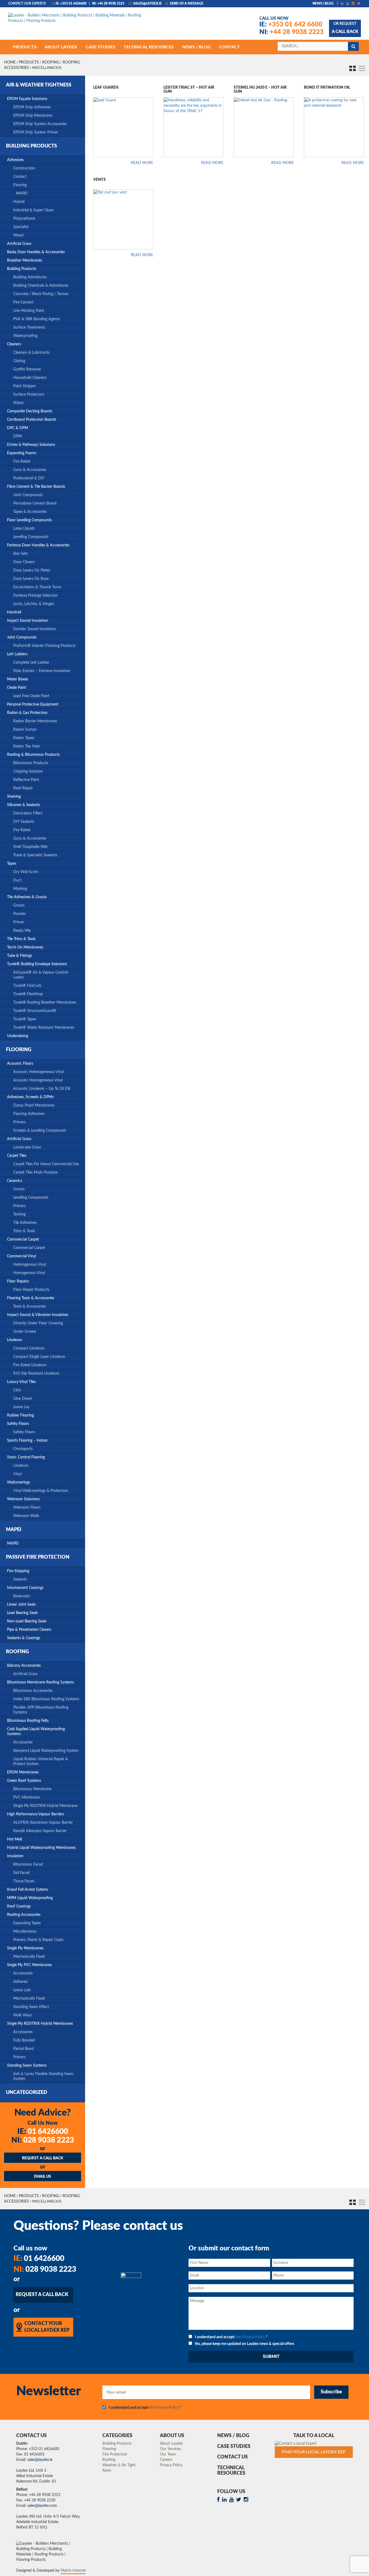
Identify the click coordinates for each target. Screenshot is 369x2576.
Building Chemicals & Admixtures (41, 286)
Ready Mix (22, 931)
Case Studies (234, 2447)
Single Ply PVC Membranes (29, 1965)
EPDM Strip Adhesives (32, 107)
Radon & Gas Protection (27, 713)
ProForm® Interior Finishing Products (44, 646)
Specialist (21, 227)
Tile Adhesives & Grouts (27, 897)
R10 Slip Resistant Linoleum (36, 1374)
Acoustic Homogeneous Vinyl (38, 1080)
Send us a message (186, 4)
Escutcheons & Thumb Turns (37, 587)
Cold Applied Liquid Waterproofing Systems (36, 1732)
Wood (18, 235)
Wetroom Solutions (23, 1499)
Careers (166, 2460)
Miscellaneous (25, 1932)
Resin (107, 2471)
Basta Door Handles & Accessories (36, 252)
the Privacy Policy (250, 2337)
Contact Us (232, 2457)
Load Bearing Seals (22, 1613)
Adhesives (15, 160)
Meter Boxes (18, 679)
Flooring (20, 185)
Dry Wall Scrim (26, 872)
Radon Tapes (24, 738)
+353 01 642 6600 (291, 25)
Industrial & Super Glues (33, 210)
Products (29, 62)
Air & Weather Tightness (39, 85)
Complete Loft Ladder (31, 663)
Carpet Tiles (17, 1156)
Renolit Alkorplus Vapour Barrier (40, 1831)
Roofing (51, 62)
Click (17, 1390)
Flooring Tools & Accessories (31, 1298)
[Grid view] (351, 68)
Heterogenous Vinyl (30, 1265)
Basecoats (22, 1596)
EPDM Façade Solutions (27, 99)
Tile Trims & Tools (21, 939)
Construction (24, 168)
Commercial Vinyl (21, 1256)
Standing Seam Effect (31, 2007)
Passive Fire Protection (38, 1557)
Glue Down (23, 1399)
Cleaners (14, 344)
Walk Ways (23, 2015)
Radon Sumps (25, 730)
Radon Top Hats (27, 746)
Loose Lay (21, 1407)
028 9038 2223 (43, 2140)
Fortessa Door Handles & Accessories (38, 545)
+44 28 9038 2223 (291, 32)
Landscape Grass (27, 1147)
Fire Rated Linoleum (30, 1365)
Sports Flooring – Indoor (27, 1441)
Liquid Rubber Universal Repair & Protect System (41, 1762)
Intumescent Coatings (25, 1588)
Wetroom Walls (26, 1516)
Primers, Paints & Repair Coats (38, 1940)
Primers (19, 1122)
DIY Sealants (24, 822)
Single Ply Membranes (25, 1948)
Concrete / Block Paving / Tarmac (41, 294)
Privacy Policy (171, 2465)
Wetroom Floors (27, 1508)
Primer (19, 922)
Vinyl (17, 1474)
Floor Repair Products (31, 1290)
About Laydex (171, 2444)
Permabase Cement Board (35, 503)
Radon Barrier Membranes (35, 721)
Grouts (19, 906)
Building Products (31, 146)
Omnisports (23, 1449)
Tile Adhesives (25, 1223)
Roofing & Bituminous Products (33, 755)
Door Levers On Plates (32, 570)
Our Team (168, 2454)
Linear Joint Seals (21, 1605)
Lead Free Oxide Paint (31, 696)
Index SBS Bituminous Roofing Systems (46, 1699)
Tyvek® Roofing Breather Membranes (45, 1003)
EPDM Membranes (23, 1772)
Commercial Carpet (23, 1239)
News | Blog (323, 4)
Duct (17, 880)
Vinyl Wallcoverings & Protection (41, 1491)
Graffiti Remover (27, 369)
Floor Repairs (18, 1281)
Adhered (20, 1982)
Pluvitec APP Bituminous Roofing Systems (41, 1710)
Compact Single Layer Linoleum (39, 1357)
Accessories (23, 1742)
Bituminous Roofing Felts (28, 1721)
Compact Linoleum (29, 1348)
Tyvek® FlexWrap (28, 994)
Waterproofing (25, 336)
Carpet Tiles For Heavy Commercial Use (46, 1164)
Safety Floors (18, 1424)
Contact (20, 177)
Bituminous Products (31, 763)
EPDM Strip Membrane (33, 116)
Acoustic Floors (20, 1064)
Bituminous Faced (28, 1865)
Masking (20, 889)
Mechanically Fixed (29, 1957)
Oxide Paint (17, 688)
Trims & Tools (24, 1231)
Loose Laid (22, 1990)
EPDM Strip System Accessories (40, 124)
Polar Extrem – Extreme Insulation (42, 671)
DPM (18, 436)
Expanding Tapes (27, 1923)
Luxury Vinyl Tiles (21, 1382)
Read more (142, 163)
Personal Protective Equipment (33, 704)
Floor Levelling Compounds (29, 520)
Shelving (14, 797)
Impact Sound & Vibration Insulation (38, 1315)
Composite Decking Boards (30, 411)
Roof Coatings (19, 1906)
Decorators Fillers (28, 813)
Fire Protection (115, 2454)
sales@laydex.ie (147, 4)
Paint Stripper (25, 386)
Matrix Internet (73, 2571)
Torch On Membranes (25, 947)
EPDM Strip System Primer (36, 132)
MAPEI (22, 193)
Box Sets (21, 554)
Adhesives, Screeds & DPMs (30, 1097)
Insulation (15, 1856)
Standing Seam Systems (27, 2066)
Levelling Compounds (31, 537)
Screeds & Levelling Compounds (40, 1131)
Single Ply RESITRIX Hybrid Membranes (40, 2024)
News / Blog (233, 2436)
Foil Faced (21, 1873)
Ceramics (15, 1181)
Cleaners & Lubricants (31, 353)
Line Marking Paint (29, 311)
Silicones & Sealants (24, 805)
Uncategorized (27, 2093)
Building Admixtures (30, 277)
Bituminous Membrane (32, 1789)
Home (10, 62)
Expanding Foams (22, 453)
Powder (20, 914)
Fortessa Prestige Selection (36, 596)
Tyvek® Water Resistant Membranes (44, 1028)
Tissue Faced (24, 1881)
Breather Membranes (25, 260)
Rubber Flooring (20, 1415)
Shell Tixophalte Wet (30, 847)
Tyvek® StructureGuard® (35, 1011)
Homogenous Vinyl (29, 1273)
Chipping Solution (28, 771)
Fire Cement (23, 302)
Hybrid (19, 202)
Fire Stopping (18, 1571)
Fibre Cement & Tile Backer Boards (36, 487)
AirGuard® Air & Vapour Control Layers (41, 975)
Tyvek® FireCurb (27, 986)
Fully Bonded (24, 2040)
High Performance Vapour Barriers (36, 1814)
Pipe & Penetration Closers (29, 1630)
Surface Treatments (29, 328)
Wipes (19, 403)
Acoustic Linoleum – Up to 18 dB (42, 1089)
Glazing (19, 361)
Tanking (19, 1214)
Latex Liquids (24, 529)
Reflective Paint (26, 780)
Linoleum (15, 1340)
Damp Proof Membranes (34, 1105)
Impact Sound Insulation (28, 621)
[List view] (361, 68)
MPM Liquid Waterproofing (30, 1898)
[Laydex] (79, 21)
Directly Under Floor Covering (38, 1323)
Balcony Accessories (24, 1666)
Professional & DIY (29, 478)
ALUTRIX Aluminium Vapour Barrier (43, 1823)
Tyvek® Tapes (25, 1019)
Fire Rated (22, 462)
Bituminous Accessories (33, 1691)
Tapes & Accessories (30, 512)
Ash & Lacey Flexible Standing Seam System (43, 2076)
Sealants (20, 1579)
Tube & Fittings (20, 956)
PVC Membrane (26, 1797)
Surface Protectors (29, 395)
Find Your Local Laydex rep (314, 2452)
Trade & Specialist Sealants (35, 855)
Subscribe (331, 2392)
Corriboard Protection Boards (32, 420)
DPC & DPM (18, 428)
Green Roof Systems (24, 1781)
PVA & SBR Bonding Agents (37, 319)
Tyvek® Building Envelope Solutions (37, 964)
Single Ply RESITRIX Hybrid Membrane (45, 1806)
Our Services (170, 2449)
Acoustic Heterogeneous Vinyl (38, 1072)
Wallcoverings (19, 1482)
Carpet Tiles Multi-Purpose (35, 1172)
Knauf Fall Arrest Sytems (28, 1890)
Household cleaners (30, 378)
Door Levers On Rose (31, 579)
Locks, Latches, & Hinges (34, 604)
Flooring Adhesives (29, 1114)
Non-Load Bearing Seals (27, 1621)
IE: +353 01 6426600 (71, 4)
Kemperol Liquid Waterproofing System (46, 1751)
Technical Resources (231, 2471)
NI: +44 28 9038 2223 (108, 4)
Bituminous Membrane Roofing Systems (41, 1682)
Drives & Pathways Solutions (31, 445)
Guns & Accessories (30, 470)
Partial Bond (24, 2049)
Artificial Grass (19, 244)
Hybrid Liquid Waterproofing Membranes (41, 1848)
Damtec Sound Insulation (35, 629)
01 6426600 (43, 2131)
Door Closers (24, 562)
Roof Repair (23, 788)
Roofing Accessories (24, 1915)
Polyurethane (24, 219)
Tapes (12, 864)
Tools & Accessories (30, 1307)
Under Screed (25, 1332)
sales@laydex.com (42, 2506)
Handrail (14, 612)
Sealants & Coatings (24, 1638)
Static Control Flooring (26, 1457)
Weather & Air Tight (119, 2465)
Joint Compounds (28, 495)
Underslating (18, 1036)
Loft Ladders (17, 654)
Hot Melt (15, 1839)
